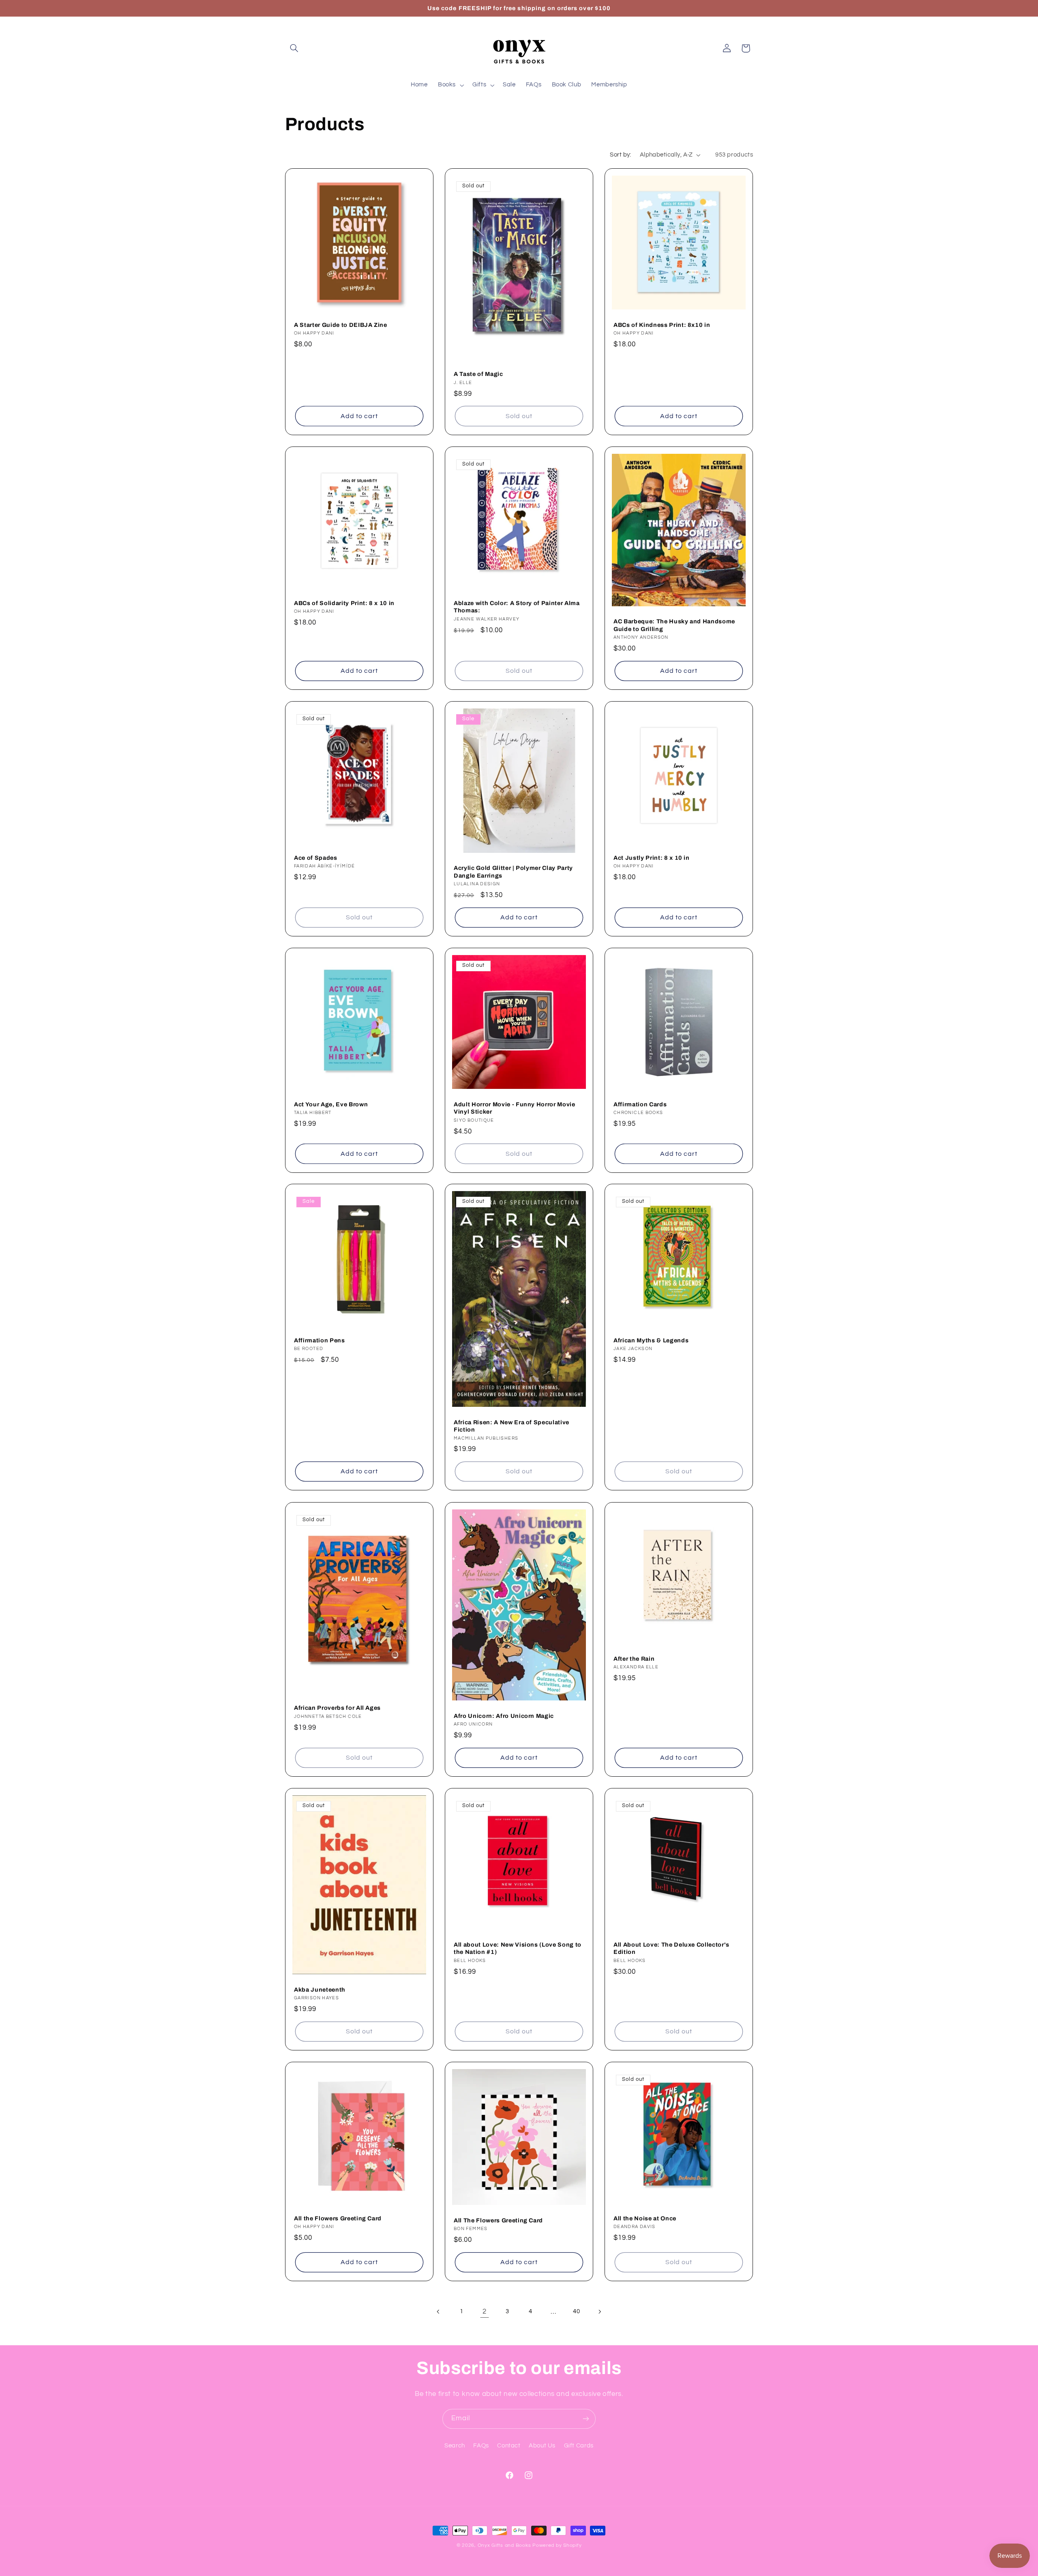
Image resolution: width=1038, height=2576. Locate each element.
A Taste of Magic (478, 374)
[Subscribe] (586, 2419)
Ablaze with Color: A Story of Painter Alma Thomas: (517, 607)
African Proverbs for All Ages (337, 1708)
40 (576, 2311)
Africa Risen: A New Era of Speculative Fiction (511, 1426)
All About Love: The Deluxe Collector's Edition (671, 1948)
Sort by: (620, 155)
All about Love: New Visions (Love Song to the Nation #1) (518, 1948)
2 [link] (485, 2312)
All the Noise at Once (645, 2218)
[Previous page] (439, 2312)
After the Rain (634, 1659)
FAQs (481, 2446)
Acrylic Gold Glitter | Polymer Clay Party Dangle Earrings (513, 872)
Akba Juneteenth (320, 1989)
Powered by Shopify (557, 2545)
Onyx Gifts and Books (504, 2545)
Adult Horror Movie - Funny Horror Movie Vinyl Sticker (515, 1108)
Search (455, 2446)
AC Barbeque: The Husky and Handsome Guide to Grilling (674, 625)
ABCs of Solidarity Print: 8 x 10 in (344, 603)
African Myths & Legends (651, 1340)
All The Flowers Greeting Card (498, 2220)
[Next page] (599, 2312)
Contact (509, 2446)
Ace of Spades (316, 858)
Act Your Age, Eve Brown (331, 1104)
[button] (294, 48)
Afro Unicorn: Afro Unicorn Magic (504, 1715)
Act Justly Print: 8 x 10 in (652, 858)
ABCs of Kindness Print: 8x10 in (662, 325)
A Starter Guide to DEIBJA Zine (341, 325)
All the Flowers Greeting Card (338, 2218)
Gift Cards (579, 2446)
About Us (542, 2446)
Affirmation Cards (640, 1104)
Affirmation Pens (320, 1340)
